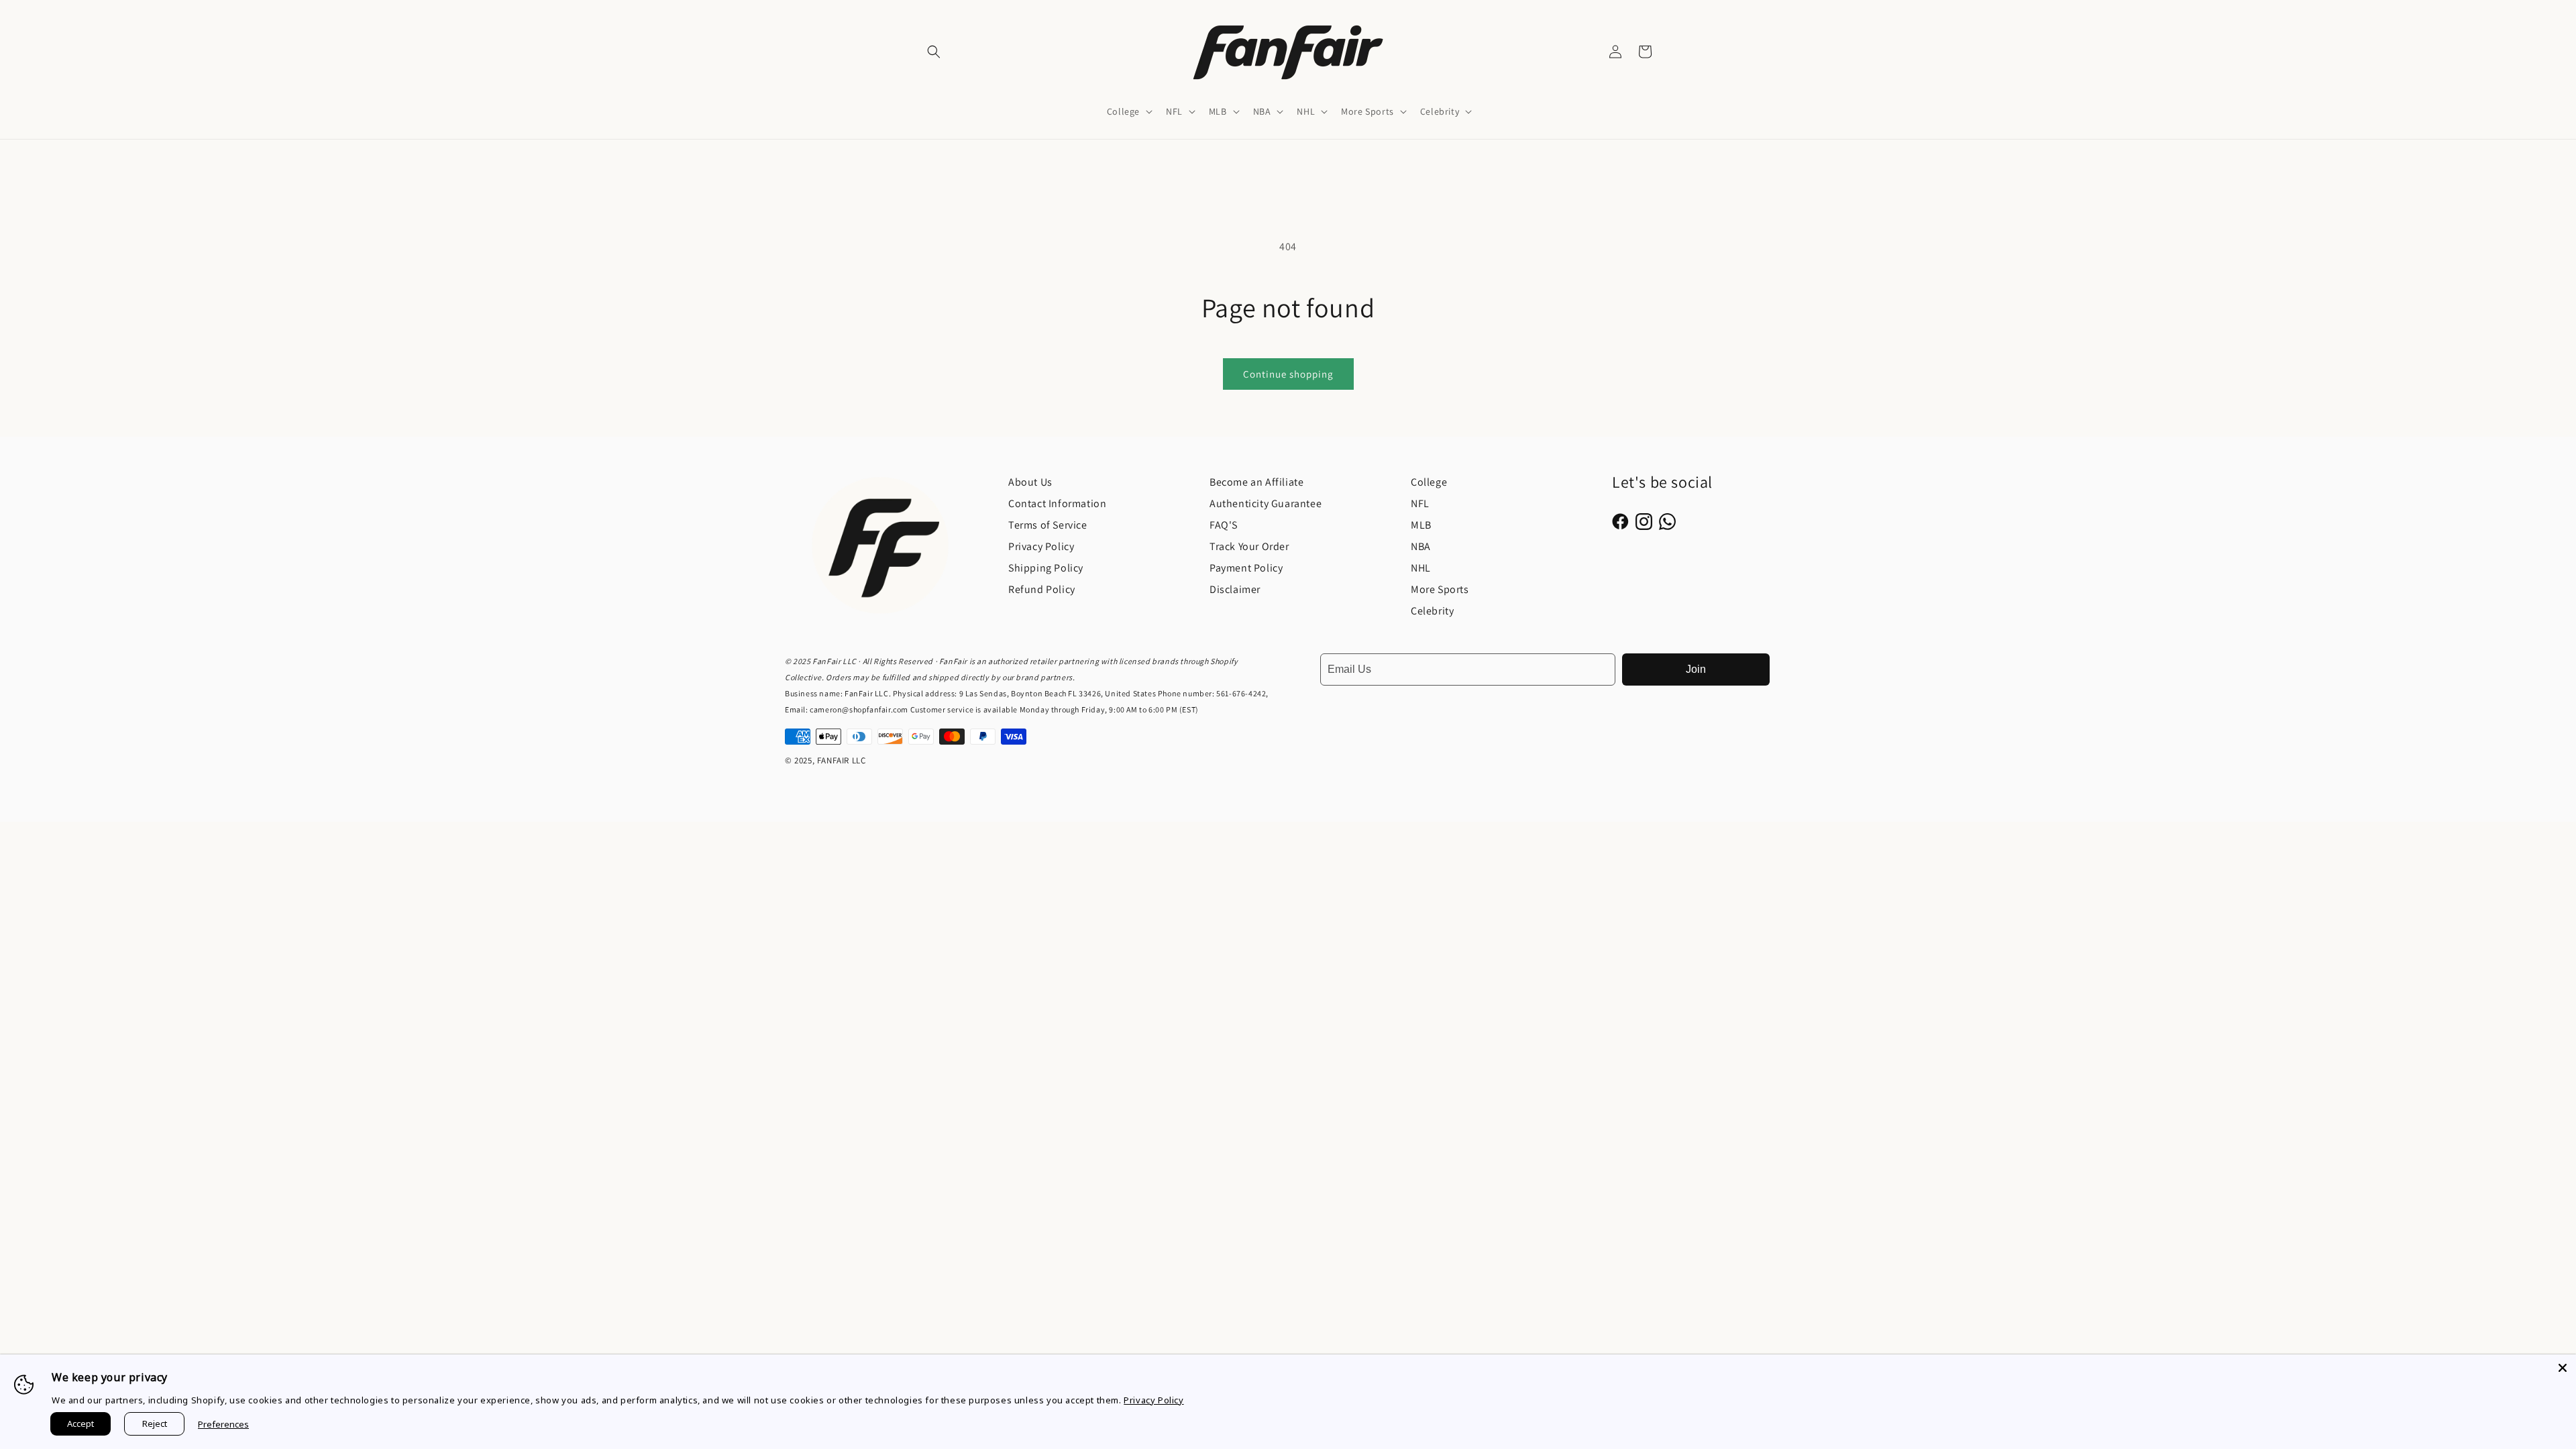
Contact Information (1057, 503)
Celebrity (1432, 611)
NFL (1420, 503)
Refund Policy (1042, 589)
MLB (1421, 525)
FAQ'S (1224, 525)
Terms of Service (1048, 525)
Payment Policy (1246, 568)
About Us (1030, 482)
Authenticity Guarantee (1266, 503)
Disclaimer (1235, 589)
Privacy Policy (1041, 546)
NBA (1421, 546)
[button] (934, 52)
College (1429, 482)
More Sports (1440, 589)
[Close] (2563, 1368)
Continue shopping (1288, 374)
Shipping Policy (1046, 568)
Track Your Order (1249, 546)
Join (1696, 669)
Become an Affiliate (1256, 482)
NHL (1421, 568)
